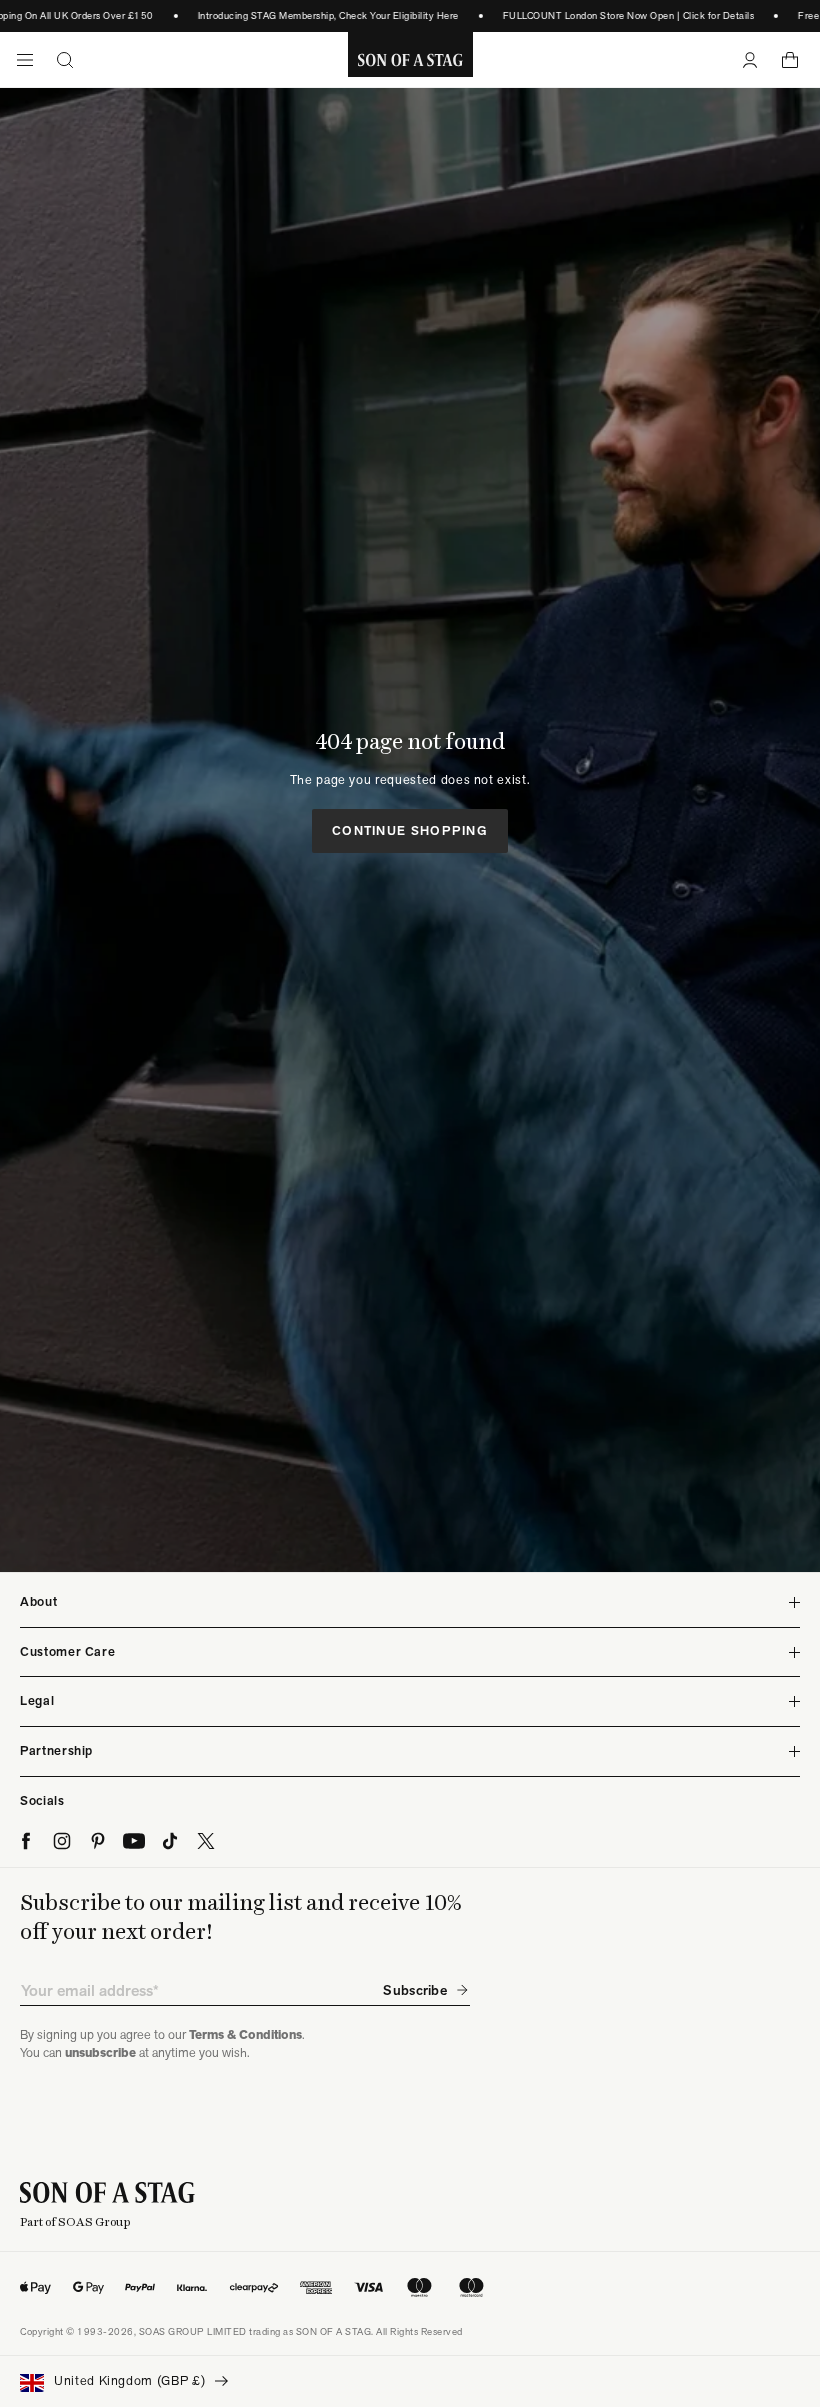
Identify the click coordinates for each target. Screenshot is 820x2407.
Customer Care (67, 1651)
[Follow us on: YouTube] (134, 1841)
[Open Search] (65, 60)
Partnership (56, 1750)
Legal (37, 1700)
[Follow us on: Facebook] (26, 1841)
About (38, 1601)
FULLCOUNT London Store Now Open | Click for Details (612, 15)
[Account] (750, 60)
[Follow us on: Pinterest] (98, 1841)
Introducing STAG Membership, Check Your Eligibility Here (312, 15)
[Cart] (790, 60)
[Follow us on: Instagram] (62, 1841)
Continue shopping (410, 830)
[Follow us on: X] (206, 1841)
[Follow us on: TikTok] (170, 1841)
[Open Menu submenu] (25, 60)
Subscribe (415, 1990)
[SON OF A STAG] (410, 60)
